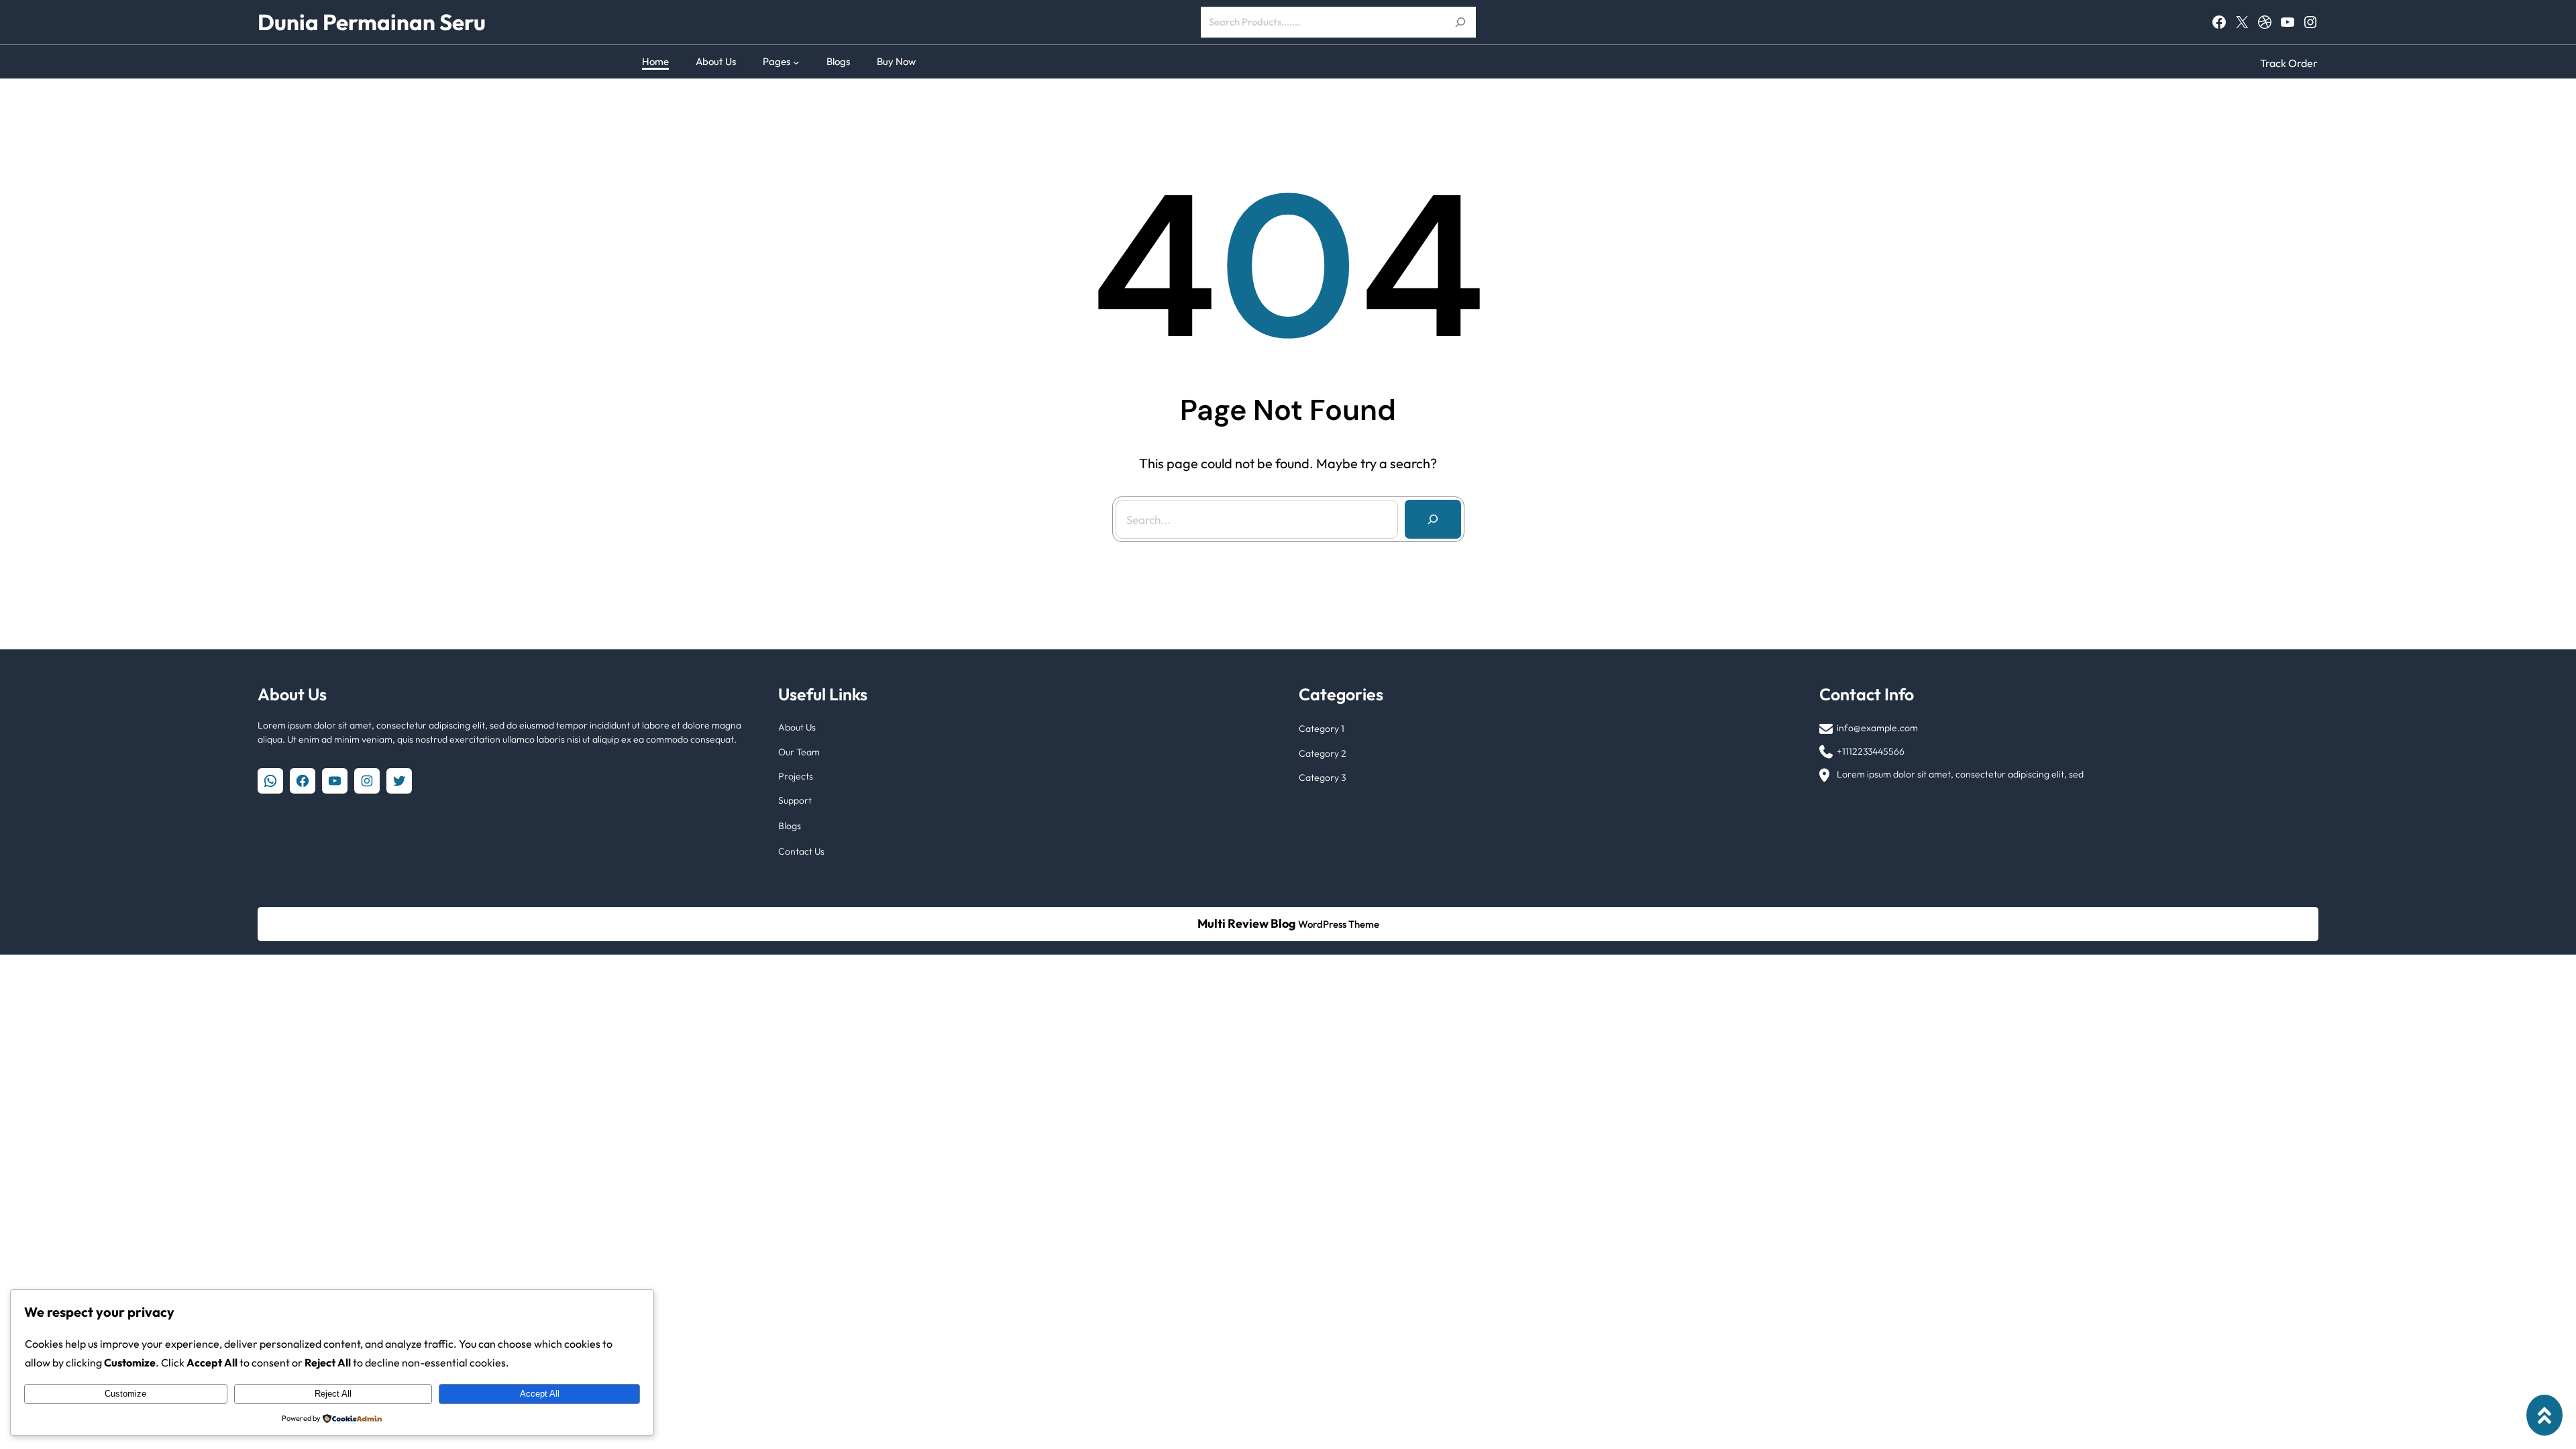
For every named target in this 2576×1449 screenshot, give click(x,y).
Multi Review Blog (1247, 923)
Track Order (2289, 63)
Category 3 (1322, 777)
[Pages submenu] (796, 62)
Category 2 (1323, 753)
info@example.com (1877, 728)
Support (795, 800)
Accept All (540, 1394)
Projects (796, 776)
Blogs (790, 826)
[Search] (1433, 519)
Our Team (799, 752)
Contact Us (801, 851)
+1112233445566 (1871, 751)
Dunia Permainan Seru (372, 22)
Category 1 (1322, 729)
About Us (797, 727)
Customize (125, 1394)
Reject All (333, 1394)
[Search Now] (1460, 22)
